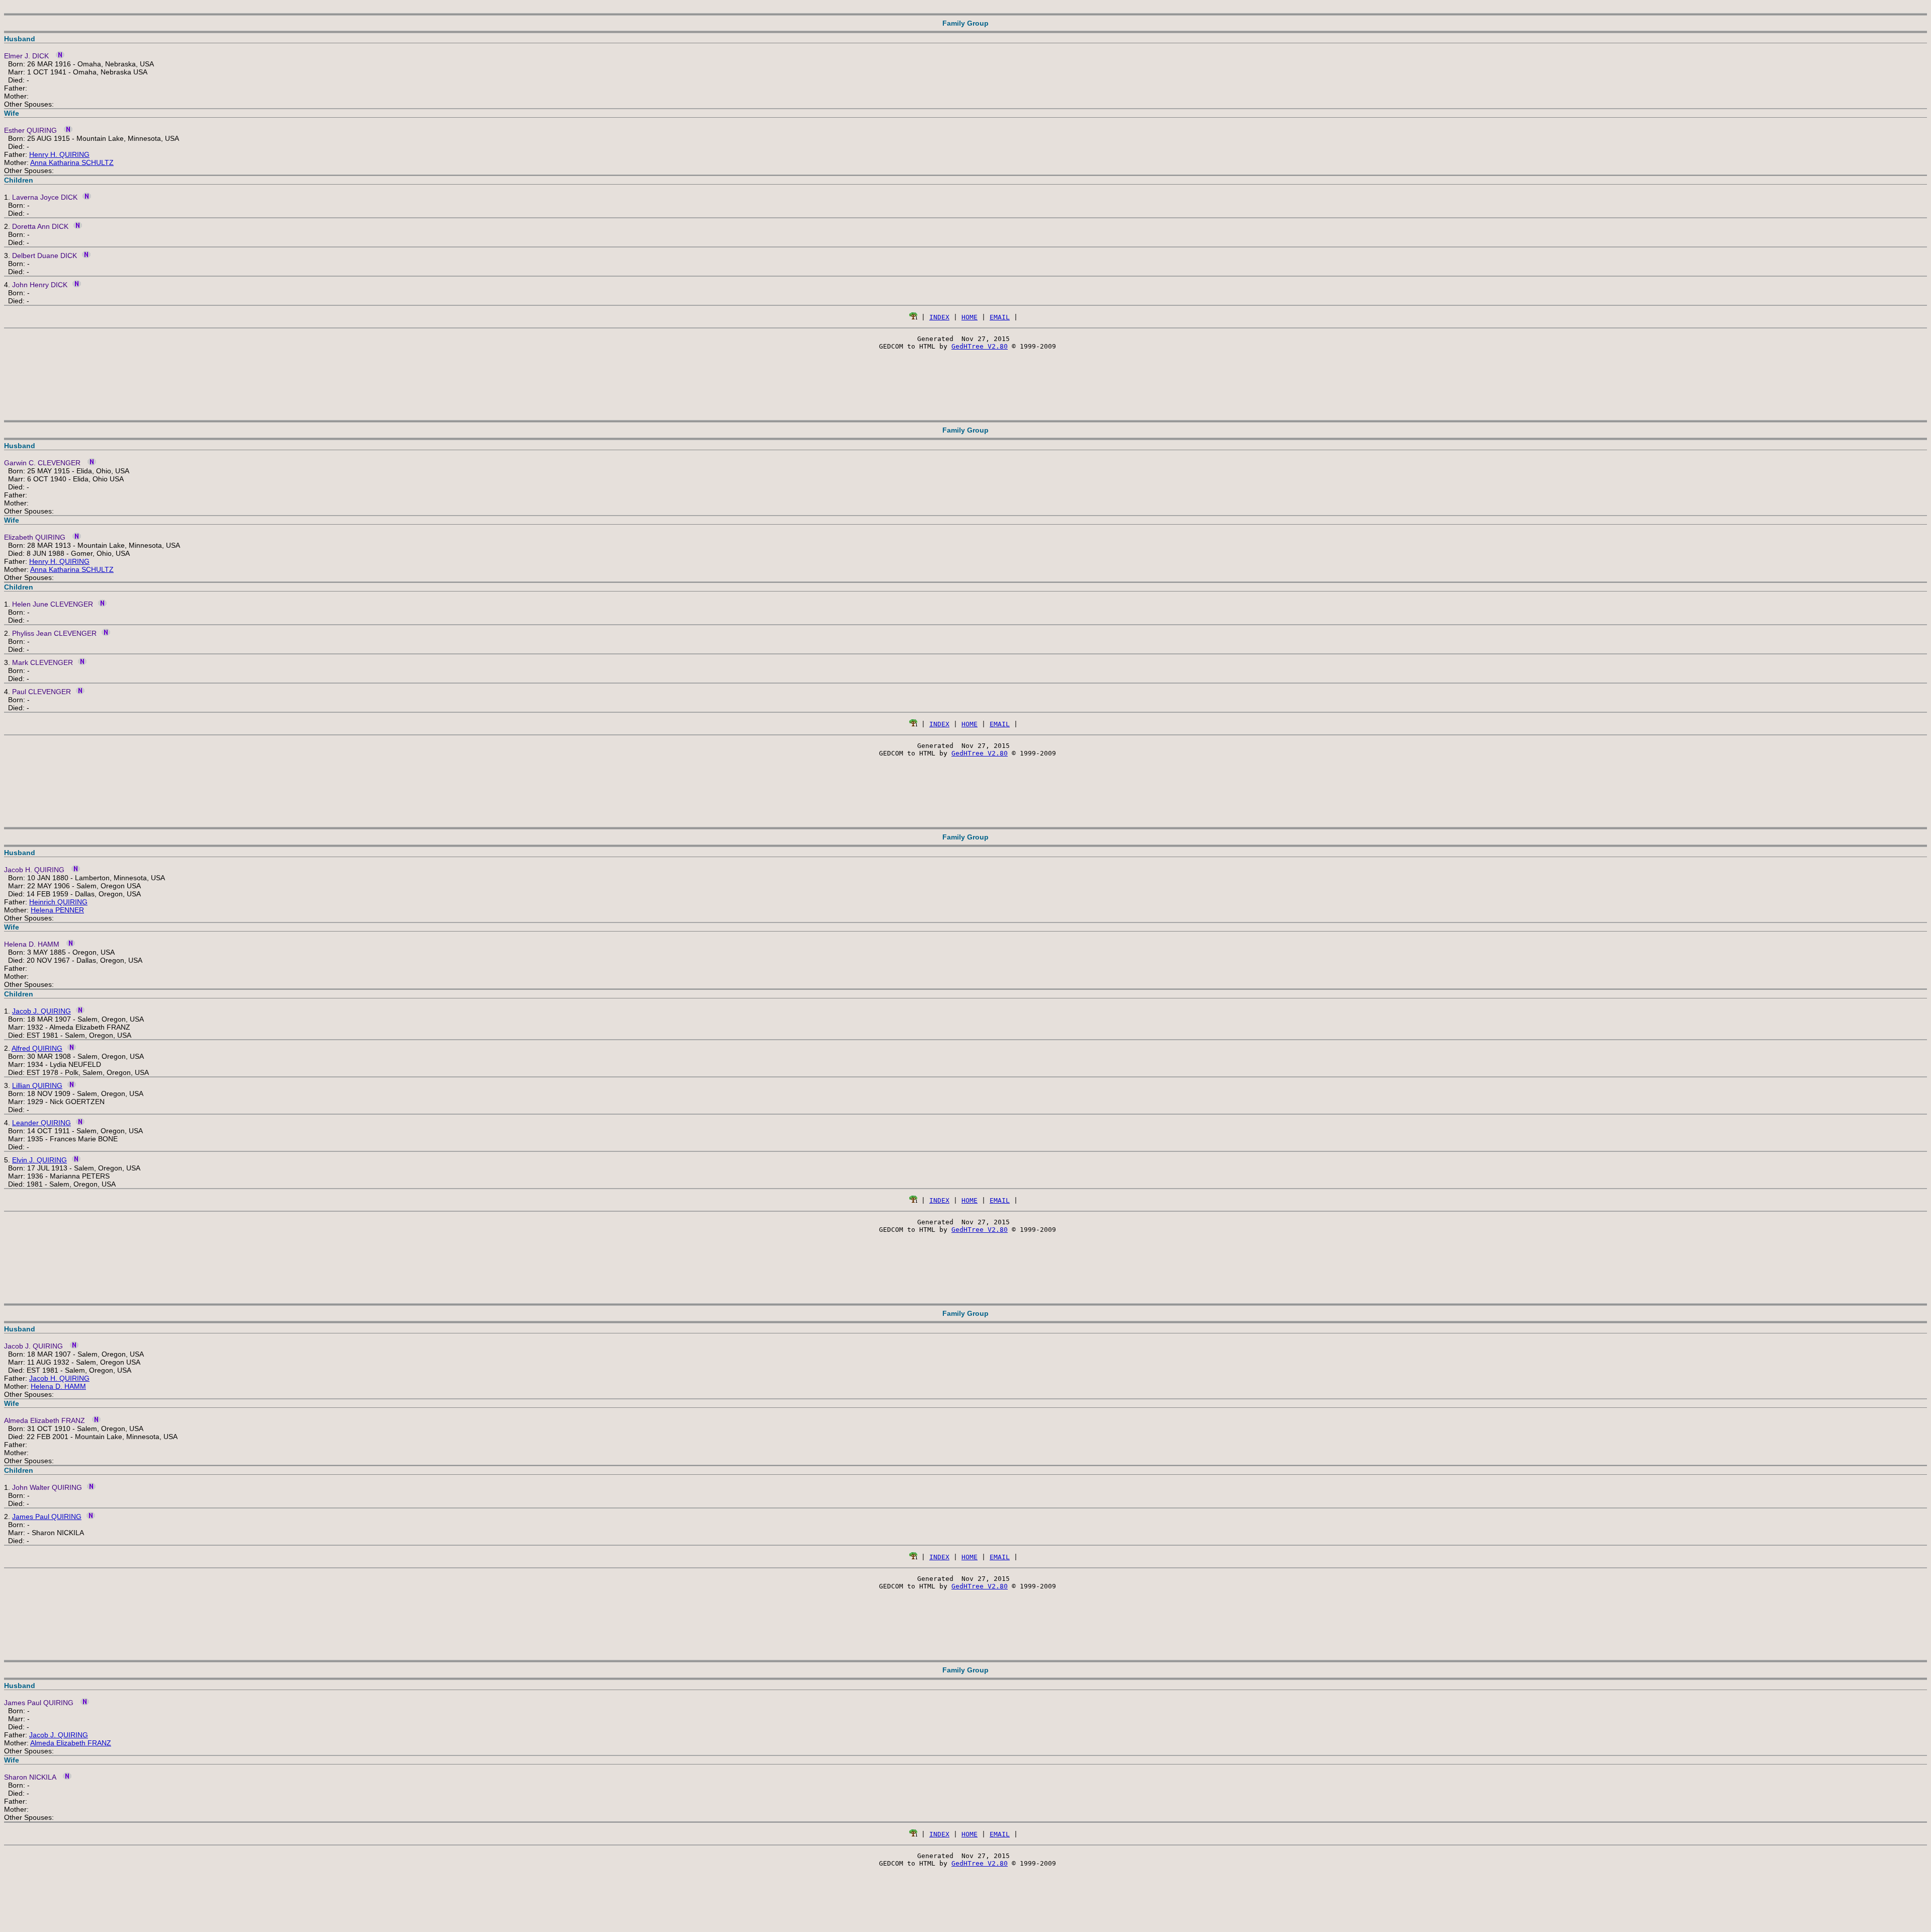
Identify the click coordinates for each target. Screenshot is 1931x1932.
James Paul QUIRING (47, 1517)
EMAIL (1000, 317)
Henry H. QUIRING (59, 154)
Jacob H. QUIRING (59, 1378)
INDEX (939, 317)
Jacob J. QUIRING (41, 1011)
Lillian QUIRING (37, 1085)
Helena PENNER (57, 910)
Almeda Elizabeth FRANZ (71, 1743)
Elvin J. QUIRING (39, 1160)
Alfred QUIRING (37, 1048)
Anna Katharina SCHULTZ (72, 162)
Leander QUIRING (41, 1123)
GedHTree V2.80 (980, 346)
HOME (970, 317)
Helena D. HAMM (58, 1386)
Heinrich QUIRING (58, 902)
